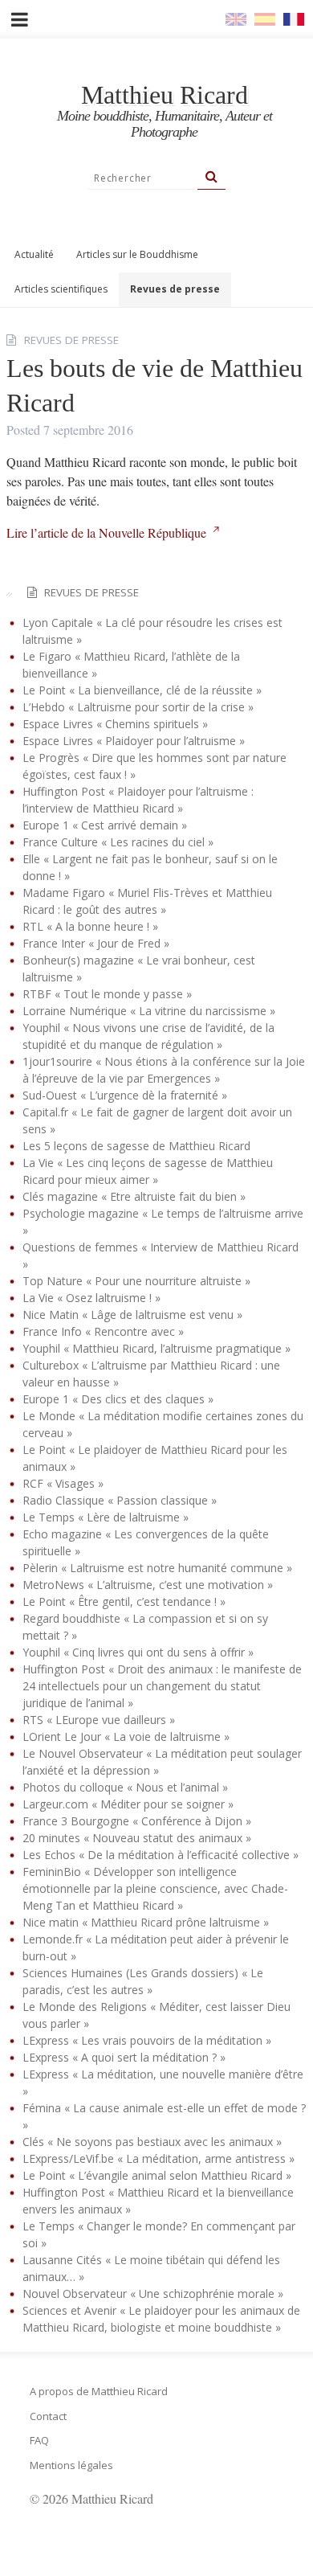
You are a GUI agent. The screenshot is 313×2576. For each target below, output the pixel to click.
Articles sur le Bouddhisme (137, 254)
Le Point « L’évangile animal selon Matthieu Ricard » (157, 2175)
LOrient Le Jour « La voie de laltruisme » (126, 1736)
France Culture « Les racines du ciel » (118, 842)
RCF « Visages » (63, 1483)
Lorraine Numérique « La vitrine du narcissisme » (149, 1011)
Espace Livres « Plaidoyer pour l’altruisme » (134, 741)
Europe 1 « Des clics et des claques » (118, 1399)
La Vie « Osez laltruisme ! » (91, 1298)
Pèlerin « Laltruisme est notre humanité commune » (157, 1568)
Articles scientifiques (61, 289)
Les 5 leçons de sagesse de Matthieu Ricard (136, 1146)
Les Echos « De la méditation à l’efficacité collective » (161, 1855)
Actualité (34, 254)
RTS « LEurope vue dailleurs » (99, 1720)
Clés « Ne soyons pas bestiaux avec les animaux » (152, 2142)
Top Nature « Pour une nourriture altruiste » (136, 1281)
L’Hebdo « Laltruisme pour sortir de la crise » (138, 707)
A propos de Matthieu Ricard (99, 2391)
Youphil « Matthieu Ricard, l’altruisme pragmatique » (156, 1348)
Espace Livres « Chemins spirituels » (115, 724)
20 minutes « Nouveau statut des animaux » (137, 1838)
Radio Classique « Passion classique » (120, 1500)
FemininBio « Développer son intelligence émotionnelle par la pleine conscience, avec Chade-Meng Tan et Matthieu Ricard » (155, 1888)
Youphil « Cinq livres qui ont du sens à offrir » (138, 1652)
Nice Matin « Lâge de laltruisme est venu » (132, 1315)
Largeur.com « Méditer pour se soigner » (128, 1804)
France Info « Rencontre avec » (103, 1331)
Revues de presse (175, 289)
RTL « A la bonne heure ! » (90, 926)
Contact (48, 2416)
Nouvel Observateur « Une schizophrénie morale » (153, 2293)
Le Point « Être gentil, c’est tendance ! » (124, 1601)
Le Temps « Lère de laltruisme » (106, 1517)
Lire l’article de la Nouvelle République (106, 532)
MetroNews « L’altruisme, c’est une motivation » (148, 1585)
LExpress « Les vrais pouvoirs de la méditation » (147, 2040)
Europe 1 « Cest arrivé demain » (105, 825)
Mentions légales (71, 2465)
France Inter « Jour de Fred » (96, 943)
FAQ (39, 2440)
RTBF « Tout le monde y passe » (107, 994)
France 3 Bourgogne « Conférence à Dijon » (137, 1821)
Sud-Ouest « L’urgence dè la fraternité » (125, 1095)
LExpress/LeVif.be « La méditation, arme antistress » (159, 2158)
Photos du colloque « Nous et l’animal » (125, 1787)
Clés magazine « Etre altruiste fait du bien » (134, 1196)
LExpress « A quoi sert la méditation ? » (124, 2057)
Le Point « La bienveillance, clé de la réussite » (142, 690)
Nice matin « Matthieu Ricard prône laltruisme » (146, 1922)
